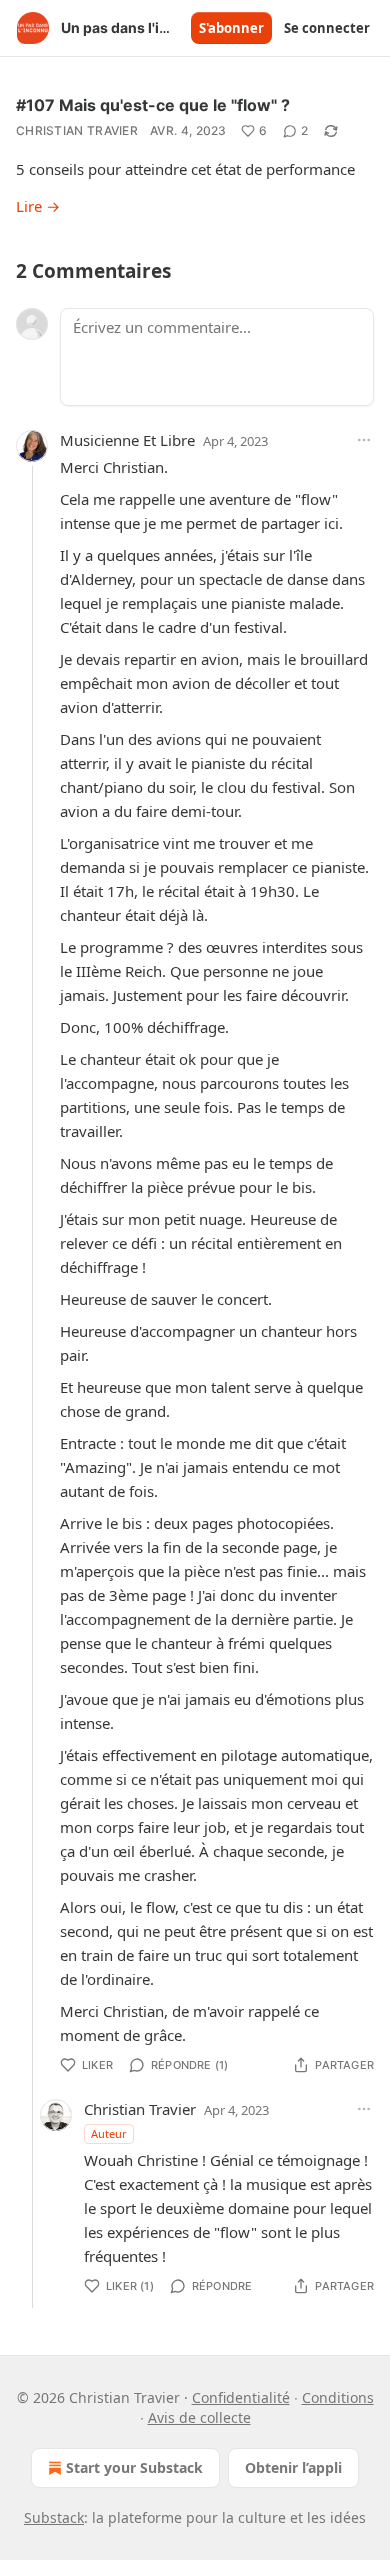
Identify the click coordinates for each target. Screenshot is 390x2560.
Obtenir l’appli (293, 2467)
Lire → (38, 206)
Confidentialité (241, 2397)
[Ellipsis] (364, 440)
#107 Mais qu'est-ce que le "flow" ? (153, 105)
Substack (54, 2517)
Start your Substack (134, 2467)
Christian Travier (77, 130)
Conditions (338, 2397)
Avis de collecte (199, 2417)
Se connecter (327, 28)
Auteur (109, 2133)
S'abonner (231, 28)
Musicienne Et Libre (127, 440)
